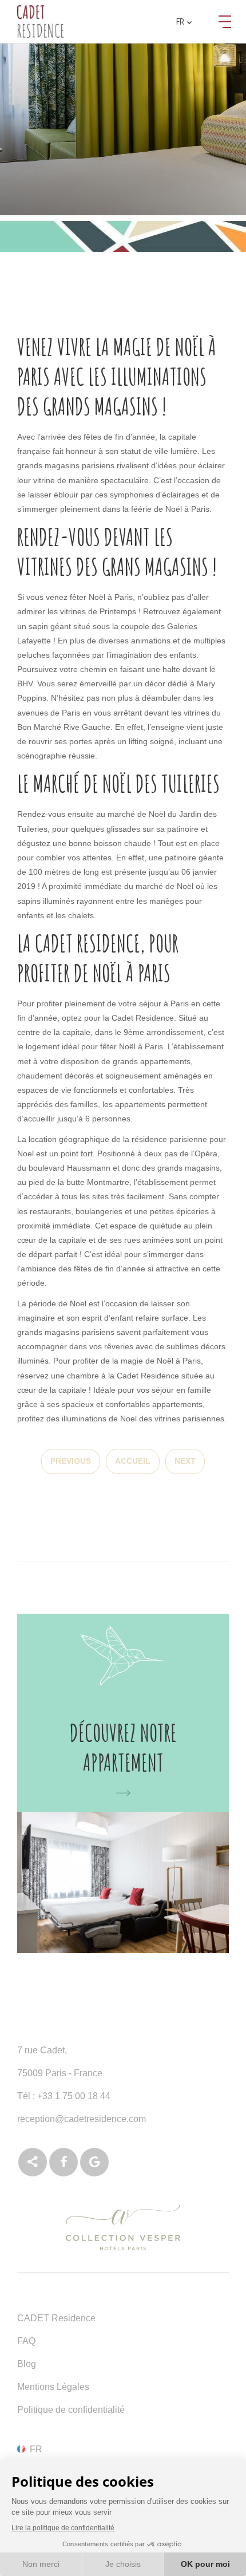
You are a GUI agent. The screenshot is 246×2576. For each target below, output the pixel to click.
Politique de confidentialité (71, 2410)
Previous (71, 1461)
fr (180, 22)
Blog (27, 2364)
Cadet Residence (143, 1018)
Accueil (133, 1461)
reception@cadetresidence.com (82, 2119)
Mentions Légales (53, 2387)
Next (185, 1461)
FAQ (26, 2341)
